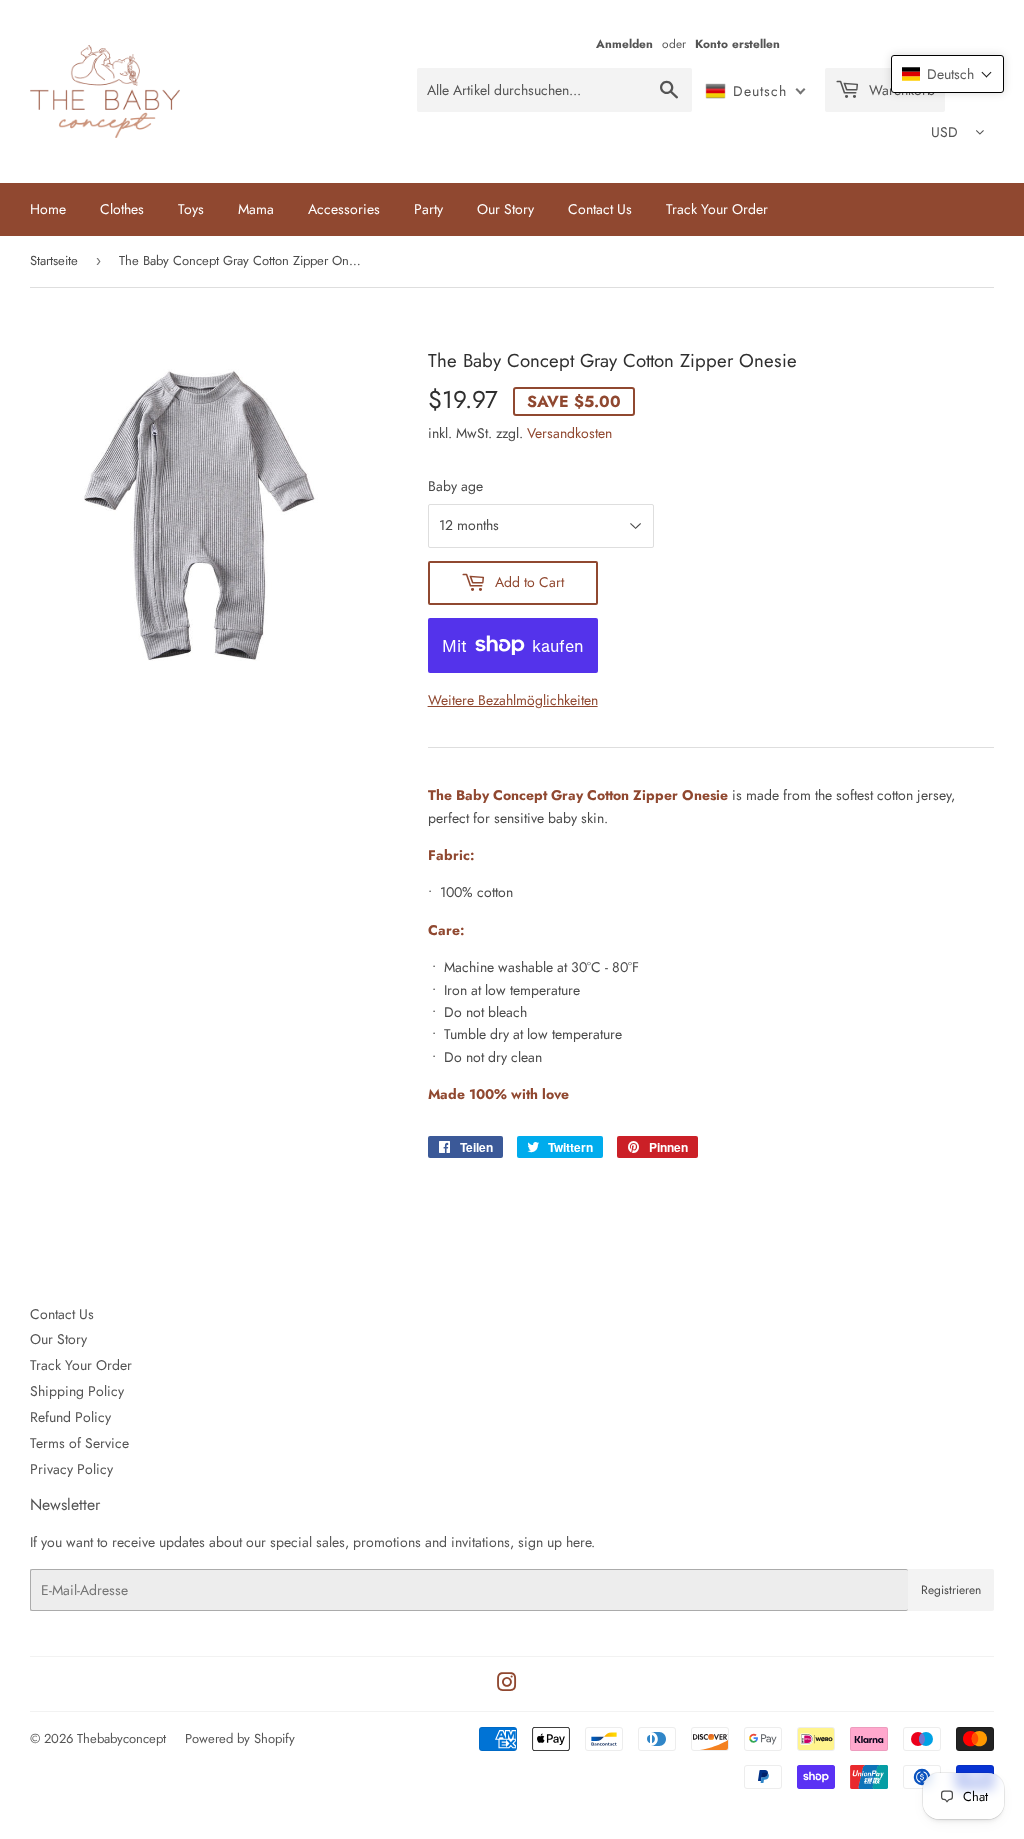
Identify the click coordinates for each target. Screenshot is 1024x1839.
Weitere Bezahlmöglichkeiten (513, 700)
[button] (947, 74)
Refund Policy (70, 1417)
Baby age (455, 486)
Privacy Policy (71, 1469)
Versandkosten (569, 433)
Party (428, 209)
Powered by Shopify (240, 1738)
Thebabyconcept (121, 1738)
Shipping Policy (77, 1391)
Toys (191, 209)
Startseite (54, 260)
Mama (256, 209)
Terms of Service (79, 1443)
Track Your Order (717, 209)
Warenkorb (900, 90)
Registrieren (951, 1590)
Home (48, 209)
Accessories (344, 209)
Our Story (505, 209)
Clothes (122, 209)
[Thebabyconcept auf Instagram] (507, 1685)
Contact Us (600, 209)
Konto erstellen (737, 43)
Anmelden (624, 43)
